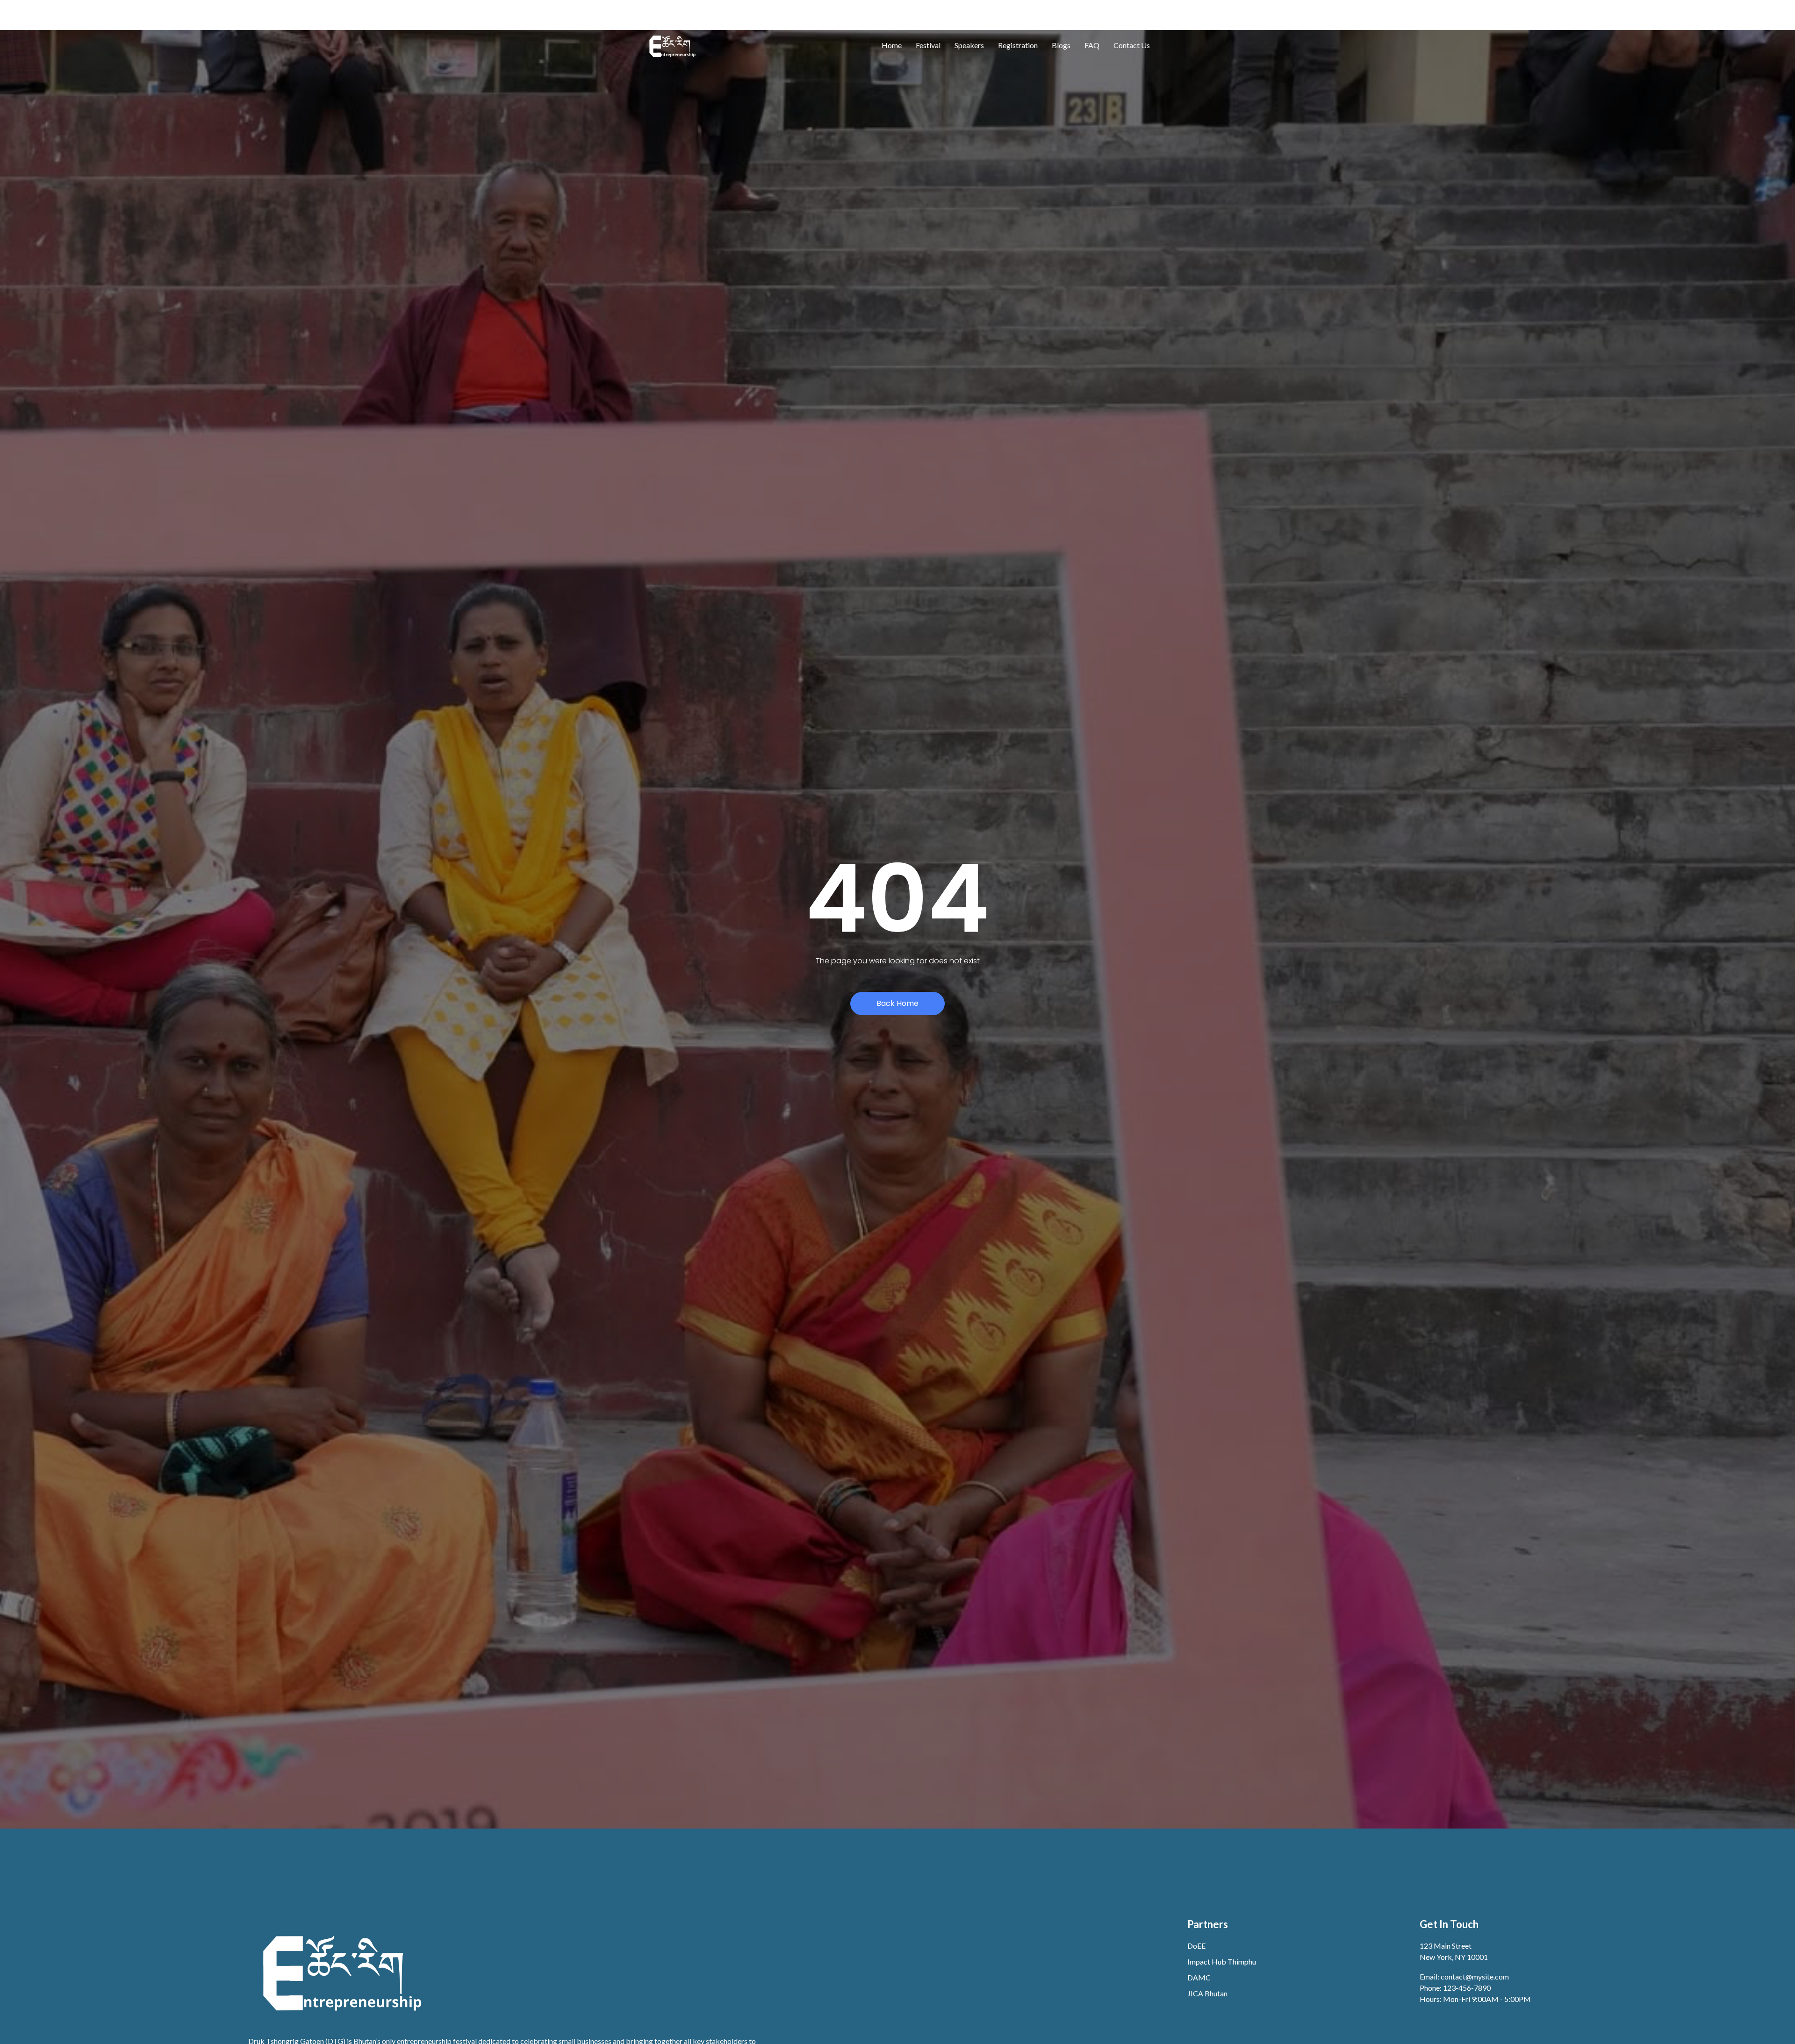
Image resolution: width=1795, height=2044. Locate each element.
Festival (928, 45)
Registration (1018, 45)
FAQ (1092, 45)
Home (892, 45)
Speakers (969, 45)
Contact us (1132, 45)
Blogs (1061, 45)
